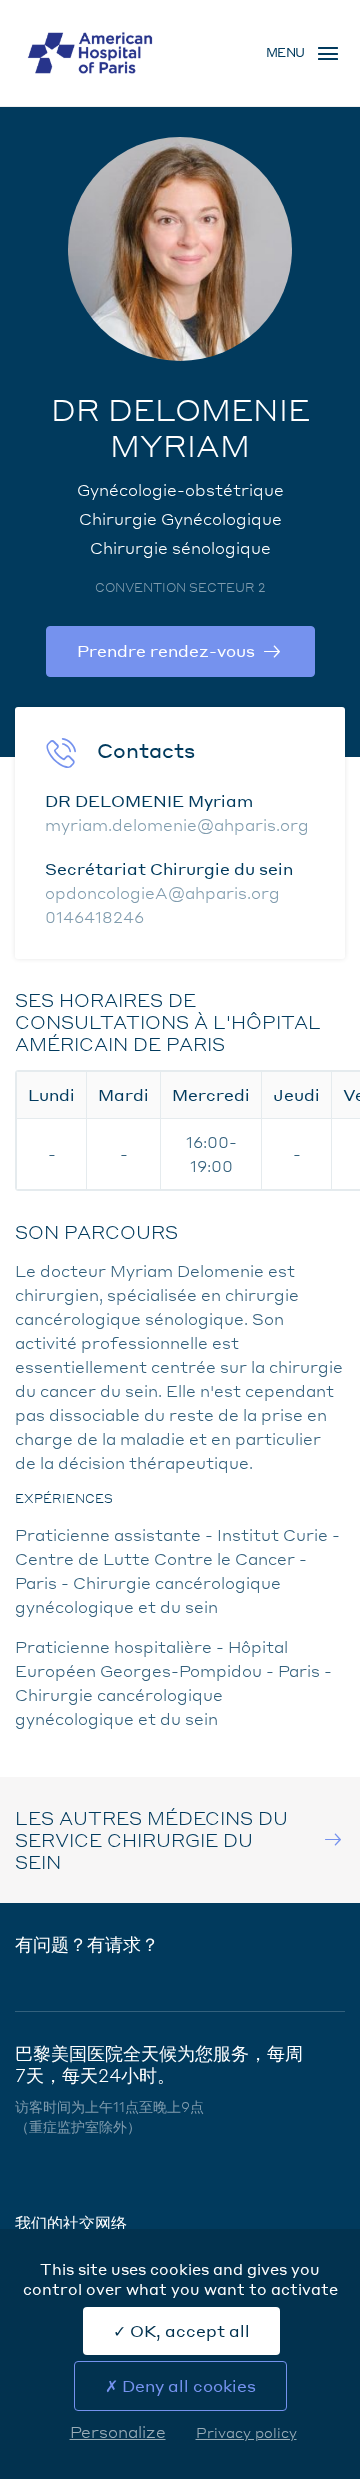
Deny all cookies (187, 2385)
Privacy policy (246, 2432)
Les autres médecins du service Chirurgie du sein (151, 1840)
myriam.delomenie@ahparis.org (177, 824)
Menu (285, 52)
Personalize (118, 2431)
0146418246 (94, 916)
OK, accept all (188, 2330)
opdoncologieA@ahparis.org (162, 892)
